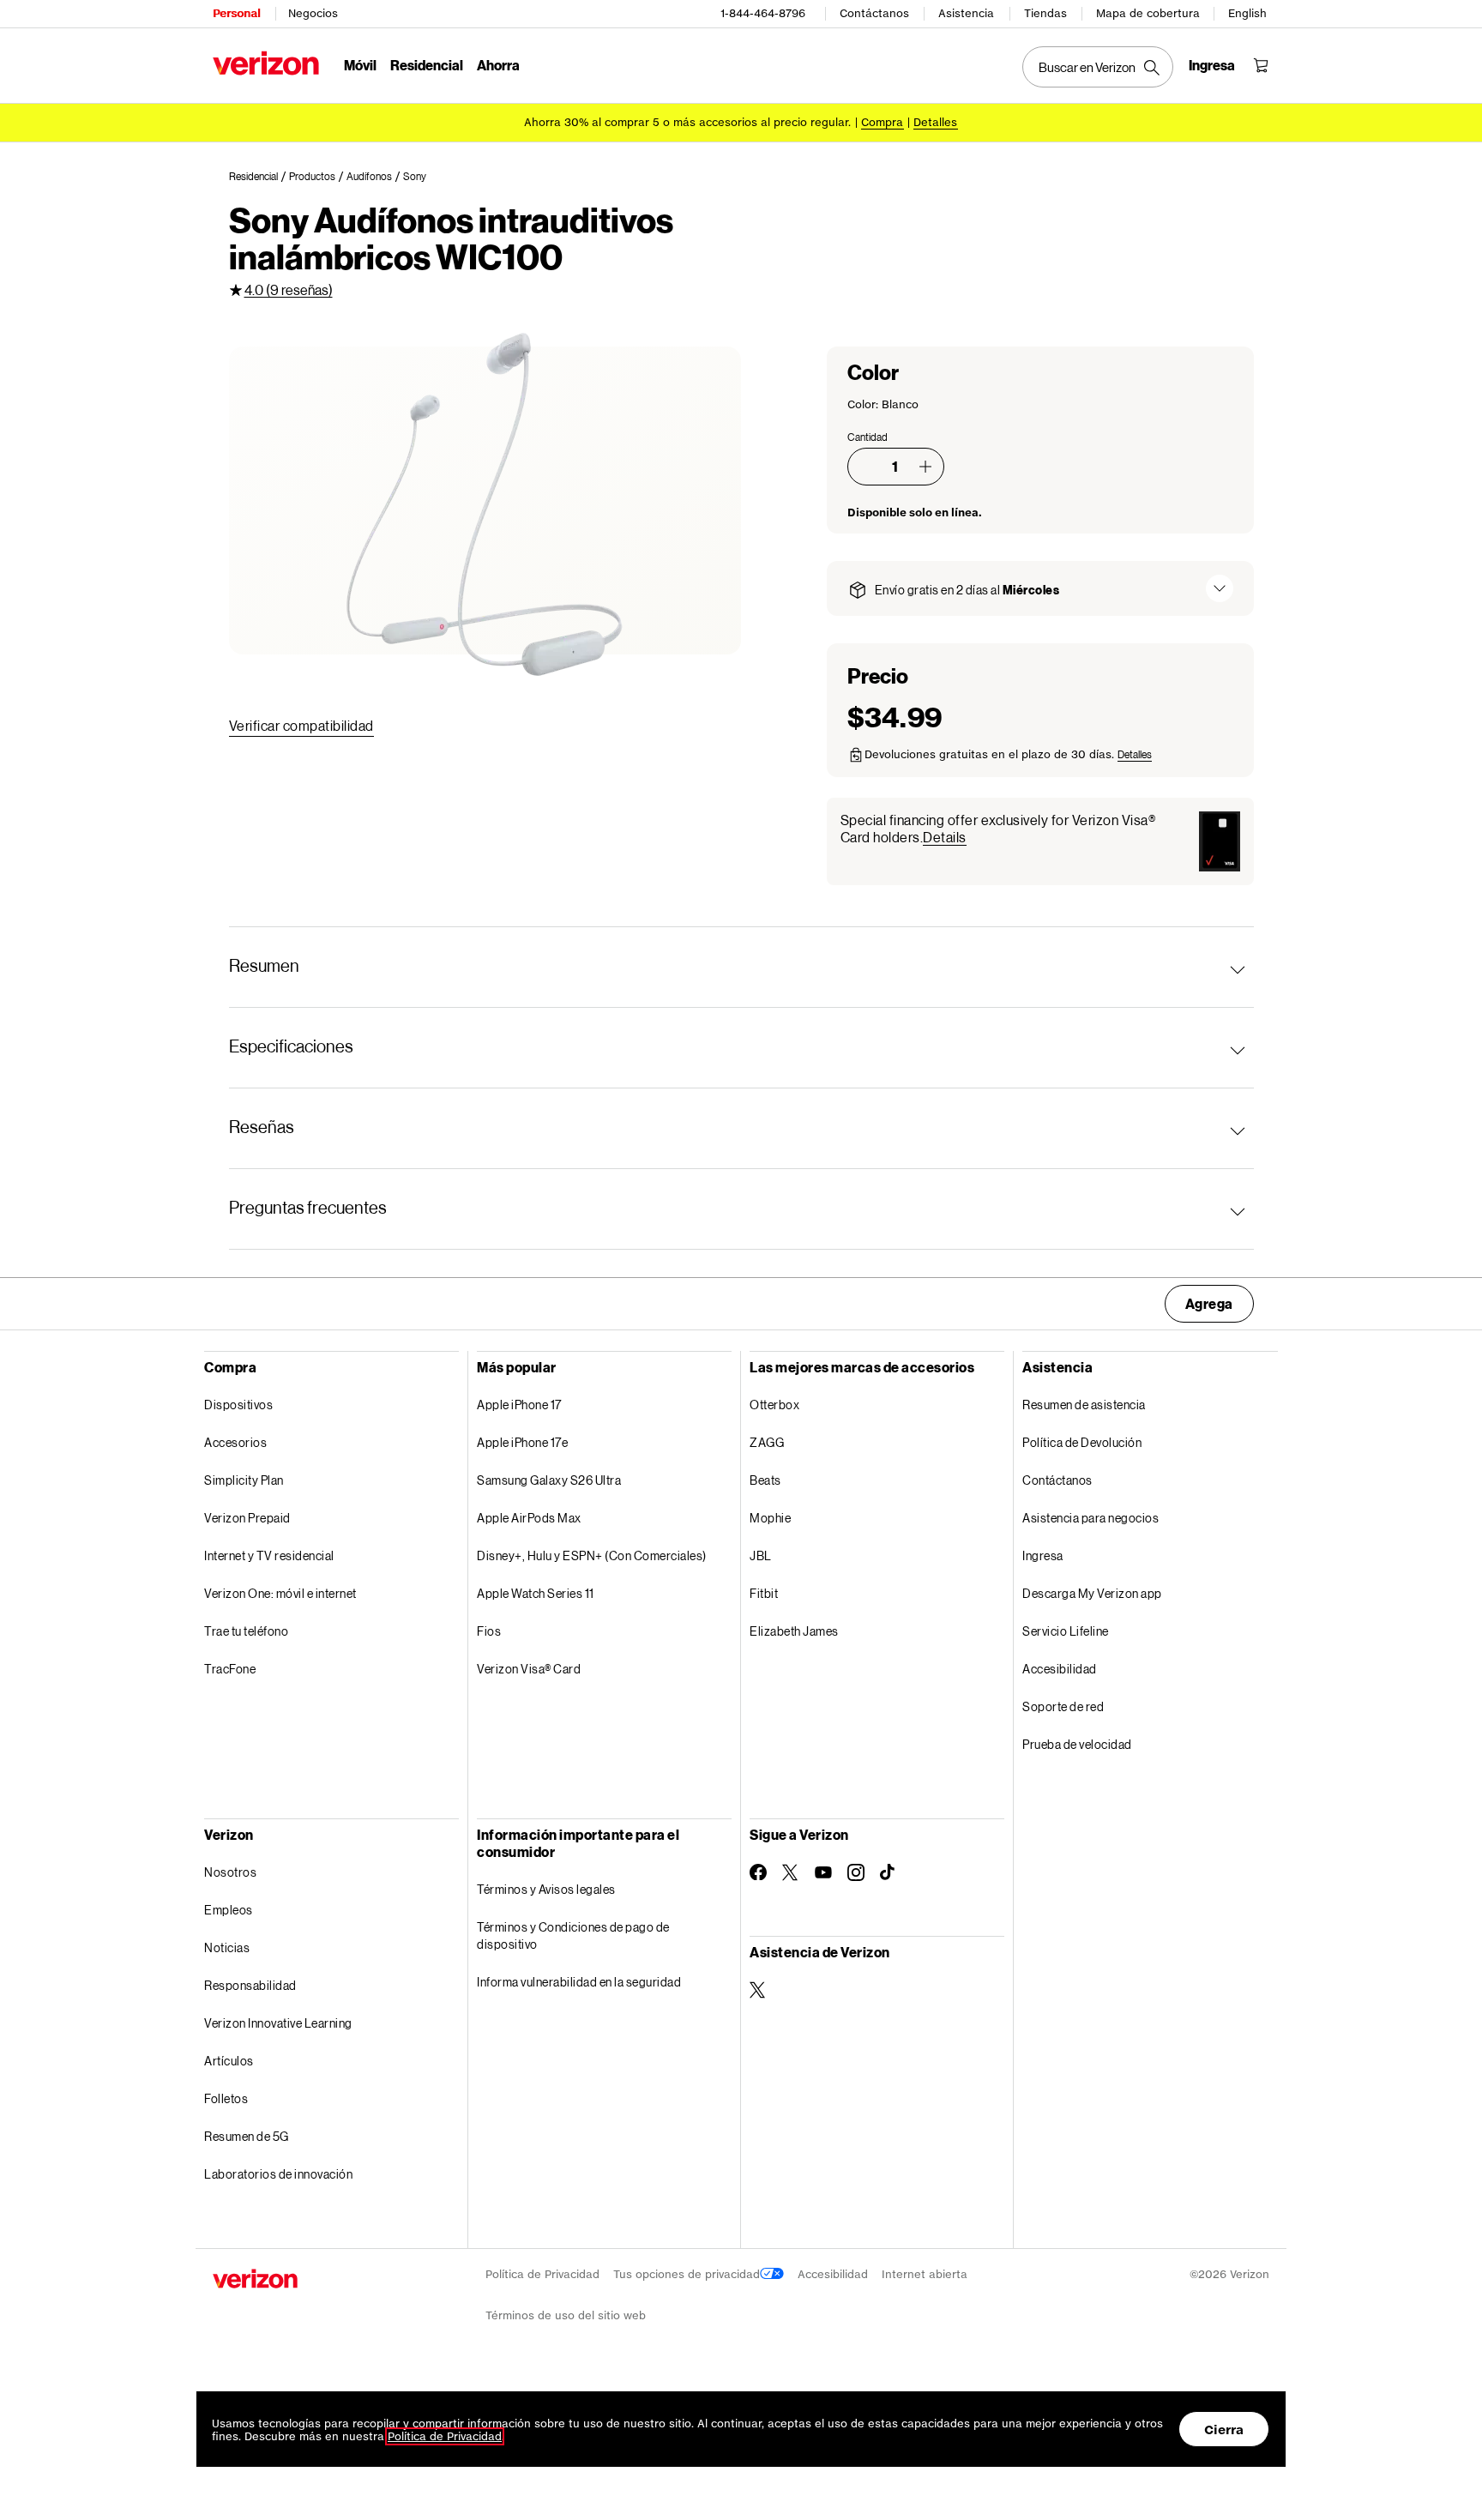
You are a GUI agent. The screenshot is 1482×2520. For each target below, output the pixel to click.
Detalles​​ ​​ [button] (936, 122)
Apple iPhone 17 (519, 1405)
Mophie (770, 1518)
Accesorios (235, 1442)
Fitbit (764, 1593)
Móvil (360, 65)
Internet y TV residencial (269, 1555)
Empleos (229, 1910)
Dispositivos (238, 1405)
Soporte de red (1063, 1706)
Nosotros (230, 1872)
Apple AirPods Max (529, 1518)
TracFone (230, 1669)
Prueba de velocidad (1077, 1744)
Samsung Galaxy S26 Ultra (549, 1480)
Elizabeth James (794, 1631)
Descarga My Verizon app (1092, 1593)
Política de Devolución (1082, 1442)
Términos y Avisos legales (546, 1889)
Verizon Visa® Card (529, 1669)
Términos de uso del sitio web (566, 2315)
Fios (489, 1631)
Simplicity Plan (244, 1480)
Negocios (313, 13)
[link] (259, 177)
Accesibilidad (1060, 1669)
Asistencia (966, 13)
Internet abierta (925, 2274)
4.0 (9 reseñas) (289, 289)
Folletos (226, 2098)
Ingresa (1043, 1555)
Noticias (227, 1947)
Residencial (427, 65)
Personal (236, 13)
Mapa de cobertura (1148, 13)
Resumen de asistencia (1084, 1405)
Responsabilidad (250, 1985)
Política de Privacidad (542, 2274)
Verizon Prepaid (247, 1518)
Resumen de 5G (247, 2136)
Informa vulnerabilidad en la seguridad (579, 1982)
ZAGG (767, 1442)
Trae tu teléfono (246, 1631)
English (1247, 13)
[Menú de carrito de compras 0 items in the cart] (1261, 65)
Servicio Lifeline (1066, 1631)
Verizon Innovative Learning (278, 2023)
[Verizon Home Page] (266, 63)
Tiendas (1045, 13)
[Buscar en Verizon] (1098, 67)
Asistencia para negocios (1090, 1518)
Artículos (229, 2061)
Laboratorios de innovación (278, 2174)
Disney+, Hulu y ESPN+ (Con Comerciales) (592, 1555)
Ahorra (498, 65)
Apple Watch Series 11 (536, 1593)
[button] (925, 467)
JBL (761, 1555)
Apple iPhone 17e (522, 1442)
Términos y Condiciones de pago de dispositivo (573, 1935)
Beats (765, 1480)
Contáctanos (874, 13)
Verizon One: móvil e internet (280, 1593)
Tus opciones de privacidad (687, 2274)
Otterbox (774, 1405)
